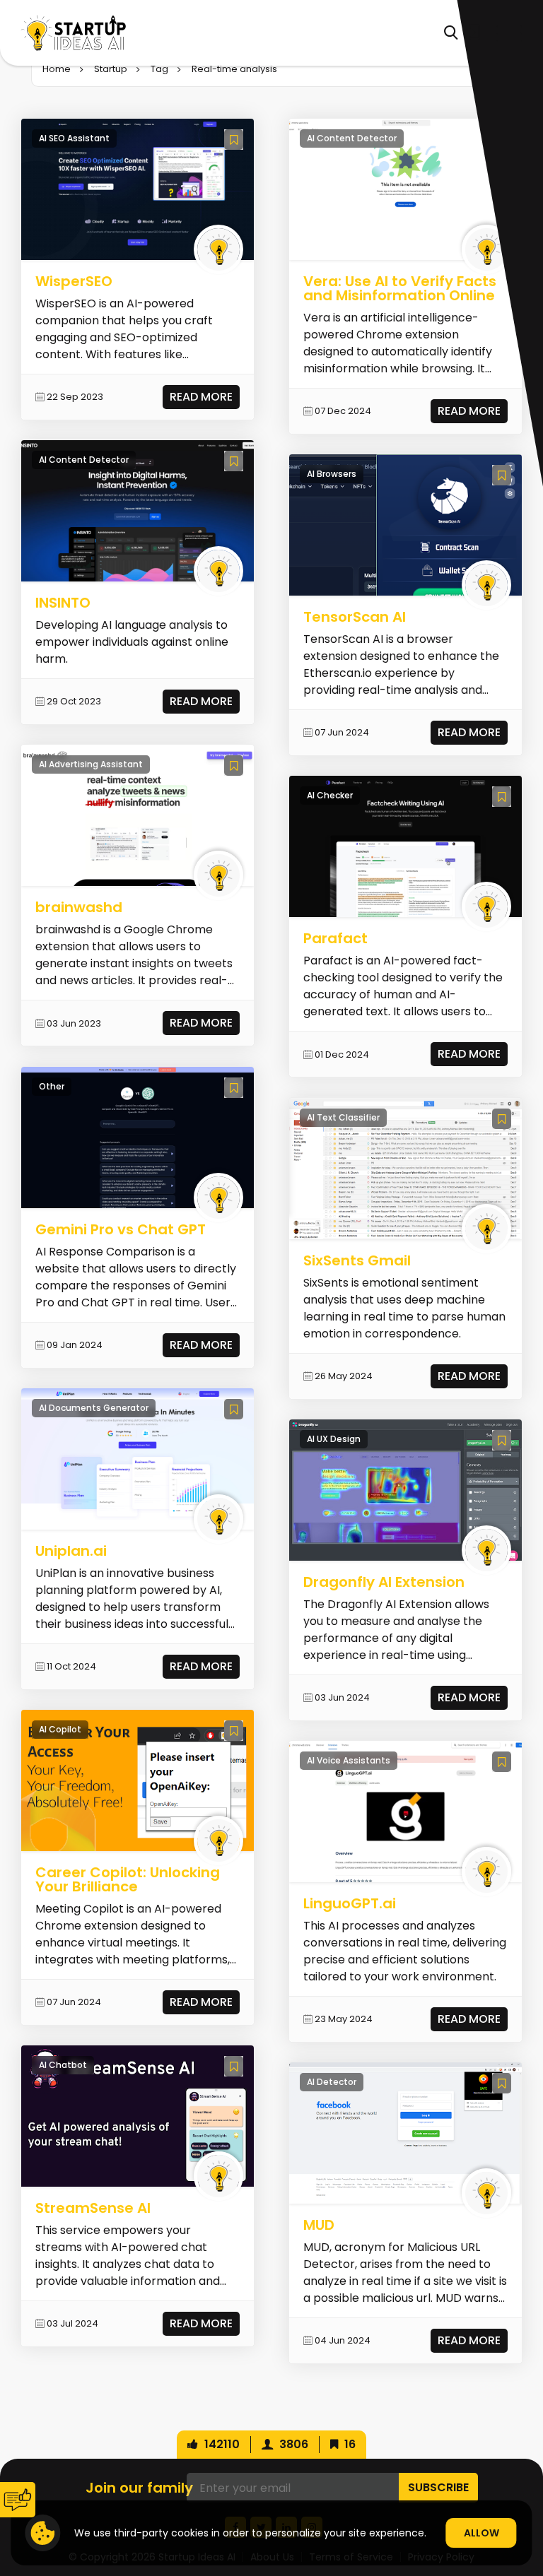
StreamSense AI (93, 2208)
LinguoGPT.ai (350, 1903)
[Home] (74, 33)
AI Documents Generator (94, 1408)
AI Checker (330, 795)
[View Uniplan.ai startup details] (138, 1458)
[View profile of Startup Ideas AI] (218, 249)
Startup (111, 69)
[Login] (472, 33)
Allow (481, 2533)
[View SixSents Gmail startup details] (406, 1168)
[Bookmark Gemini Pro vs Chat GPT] (234, 1088)
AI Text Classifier (343, 1117)
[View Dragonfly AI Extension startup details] (406, 1489)
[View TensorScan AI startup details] (406, 525)
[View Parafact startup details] (406, 846)
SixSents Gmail (357, 1260)
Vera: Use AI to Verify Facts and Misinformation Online (400, 288)
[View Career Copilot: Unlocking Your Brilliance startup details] (138, 1780)
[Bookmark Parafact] (502, 797)
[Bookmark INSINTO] (234, 461)
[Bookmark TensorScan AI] (502, 475)
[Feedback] (18, 2500)
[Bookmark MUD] (502, 2083)
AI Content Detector (84, 460)
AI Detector (332, 2082)
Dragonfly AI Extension (384, 1582)
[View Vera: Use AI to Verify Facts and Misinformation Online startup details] (406, 189)
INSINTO (63, 603)
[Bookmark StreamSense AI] (234, 2066)
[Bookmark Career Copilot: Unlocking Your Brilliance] (234, 1731)
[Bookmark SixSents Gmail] (502, 1119)
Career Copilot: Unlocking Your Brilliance (128, 1879)
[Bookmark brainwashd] (234, 766)
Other (52, 1086)
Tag (159, 69)
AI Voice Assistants (349, 1760)
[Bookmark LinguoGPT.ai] (502, 1762)
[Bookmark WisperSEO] (234, 140)
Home (57, 69)
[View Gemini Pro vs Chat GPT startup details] (138, 1136)
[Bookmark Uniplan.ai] (234, 1409)
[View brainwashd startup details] (138, 815)
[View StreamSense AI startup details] (138, 2116)
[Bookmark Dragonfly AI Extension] (502, 1440)
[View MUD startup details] (406, 2133)
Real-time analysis (234, 69)
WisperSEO (74, 281)
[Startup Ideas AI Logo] (525, 2496)
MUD (319, 2225)
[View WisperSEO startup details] (138, 189)
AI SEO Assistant (74, 138)
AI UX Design (334, 1439)
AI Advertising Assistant (91, 764)
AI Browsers (332, 474)
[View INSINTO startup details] (138, 510)
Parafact (335, 938)
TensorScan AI (355, 617)
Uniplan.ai (71, 1551)
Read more (201, 397)
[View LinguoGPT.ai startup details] (406, 1811)
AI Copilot (60, 1729)
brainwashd (79, 907)
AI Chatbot (63, 2065)
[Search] (451, 33)
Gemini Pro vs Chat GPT (121, 1229)
